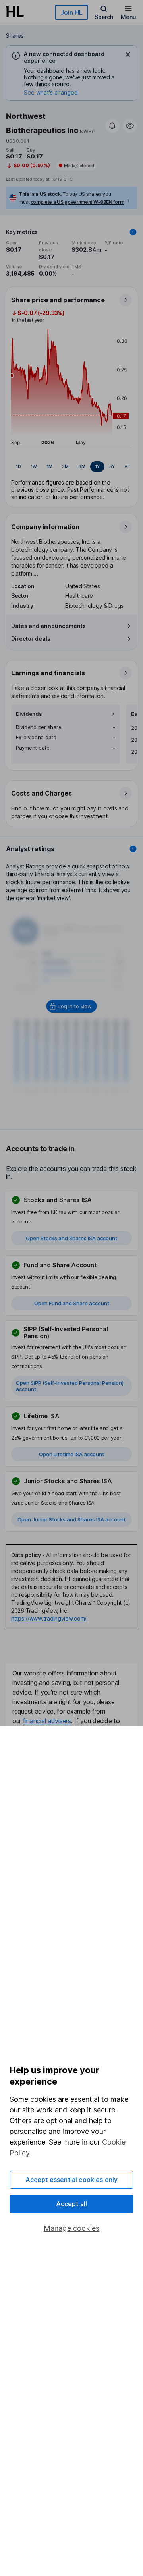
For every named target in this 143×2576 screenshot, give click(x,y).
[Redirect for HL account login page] (72, 1006)
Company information (45, 527)
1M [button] (49, 466)
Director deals (31, 639)
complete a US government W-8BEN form (77, 202)
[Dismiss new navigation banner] (128, 54)
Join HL (71, 12)
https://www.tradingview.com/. (49, 1618)
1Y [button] (97, 466)
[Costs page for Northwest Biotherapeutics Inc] (72, 804)
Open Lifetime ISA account (71, 1454)
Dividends (29, 714)
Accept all (72, 2204)
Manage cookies (72, 2228)
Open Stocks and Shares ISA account (71, 1238)
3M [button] (65, 466)
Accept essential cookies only (72, 2180)
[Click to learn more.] (133, 232)
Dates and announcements (48, 626)
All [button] (127, 466)
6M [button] (82, 466)
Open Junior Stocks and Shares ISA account (71, 1519)
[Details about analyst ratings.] (133, 849)
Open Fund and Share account (72, 1303)
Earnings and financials (48, 673)
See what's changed (51, 92)
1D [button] (18, 466)
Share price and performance (58, 300)
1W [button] (34, 466)
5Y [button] (112, 466)
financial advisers (47, 1721)
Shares (15, 36)
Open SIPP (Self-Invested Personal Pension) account (70, 1386)
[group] (71, 467)
